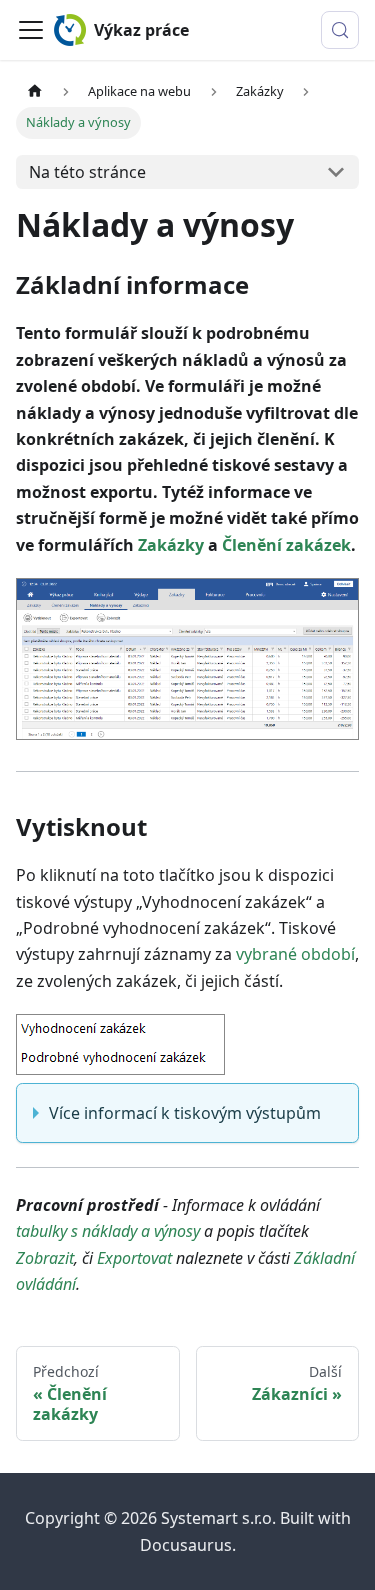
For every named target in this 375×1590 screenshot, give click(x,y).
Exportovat (134, 1258)
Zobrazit (45, 1258)
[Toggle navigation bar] (31, 30)
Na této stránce (87, 172)
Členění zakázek (286, 545)
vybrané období (295, 954)
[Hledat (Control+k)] (340, 30)
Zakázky (171, 545)
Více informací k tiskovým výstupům (185, 1113)
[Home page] (35, 91)
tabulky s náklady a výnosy (108, 1231)
